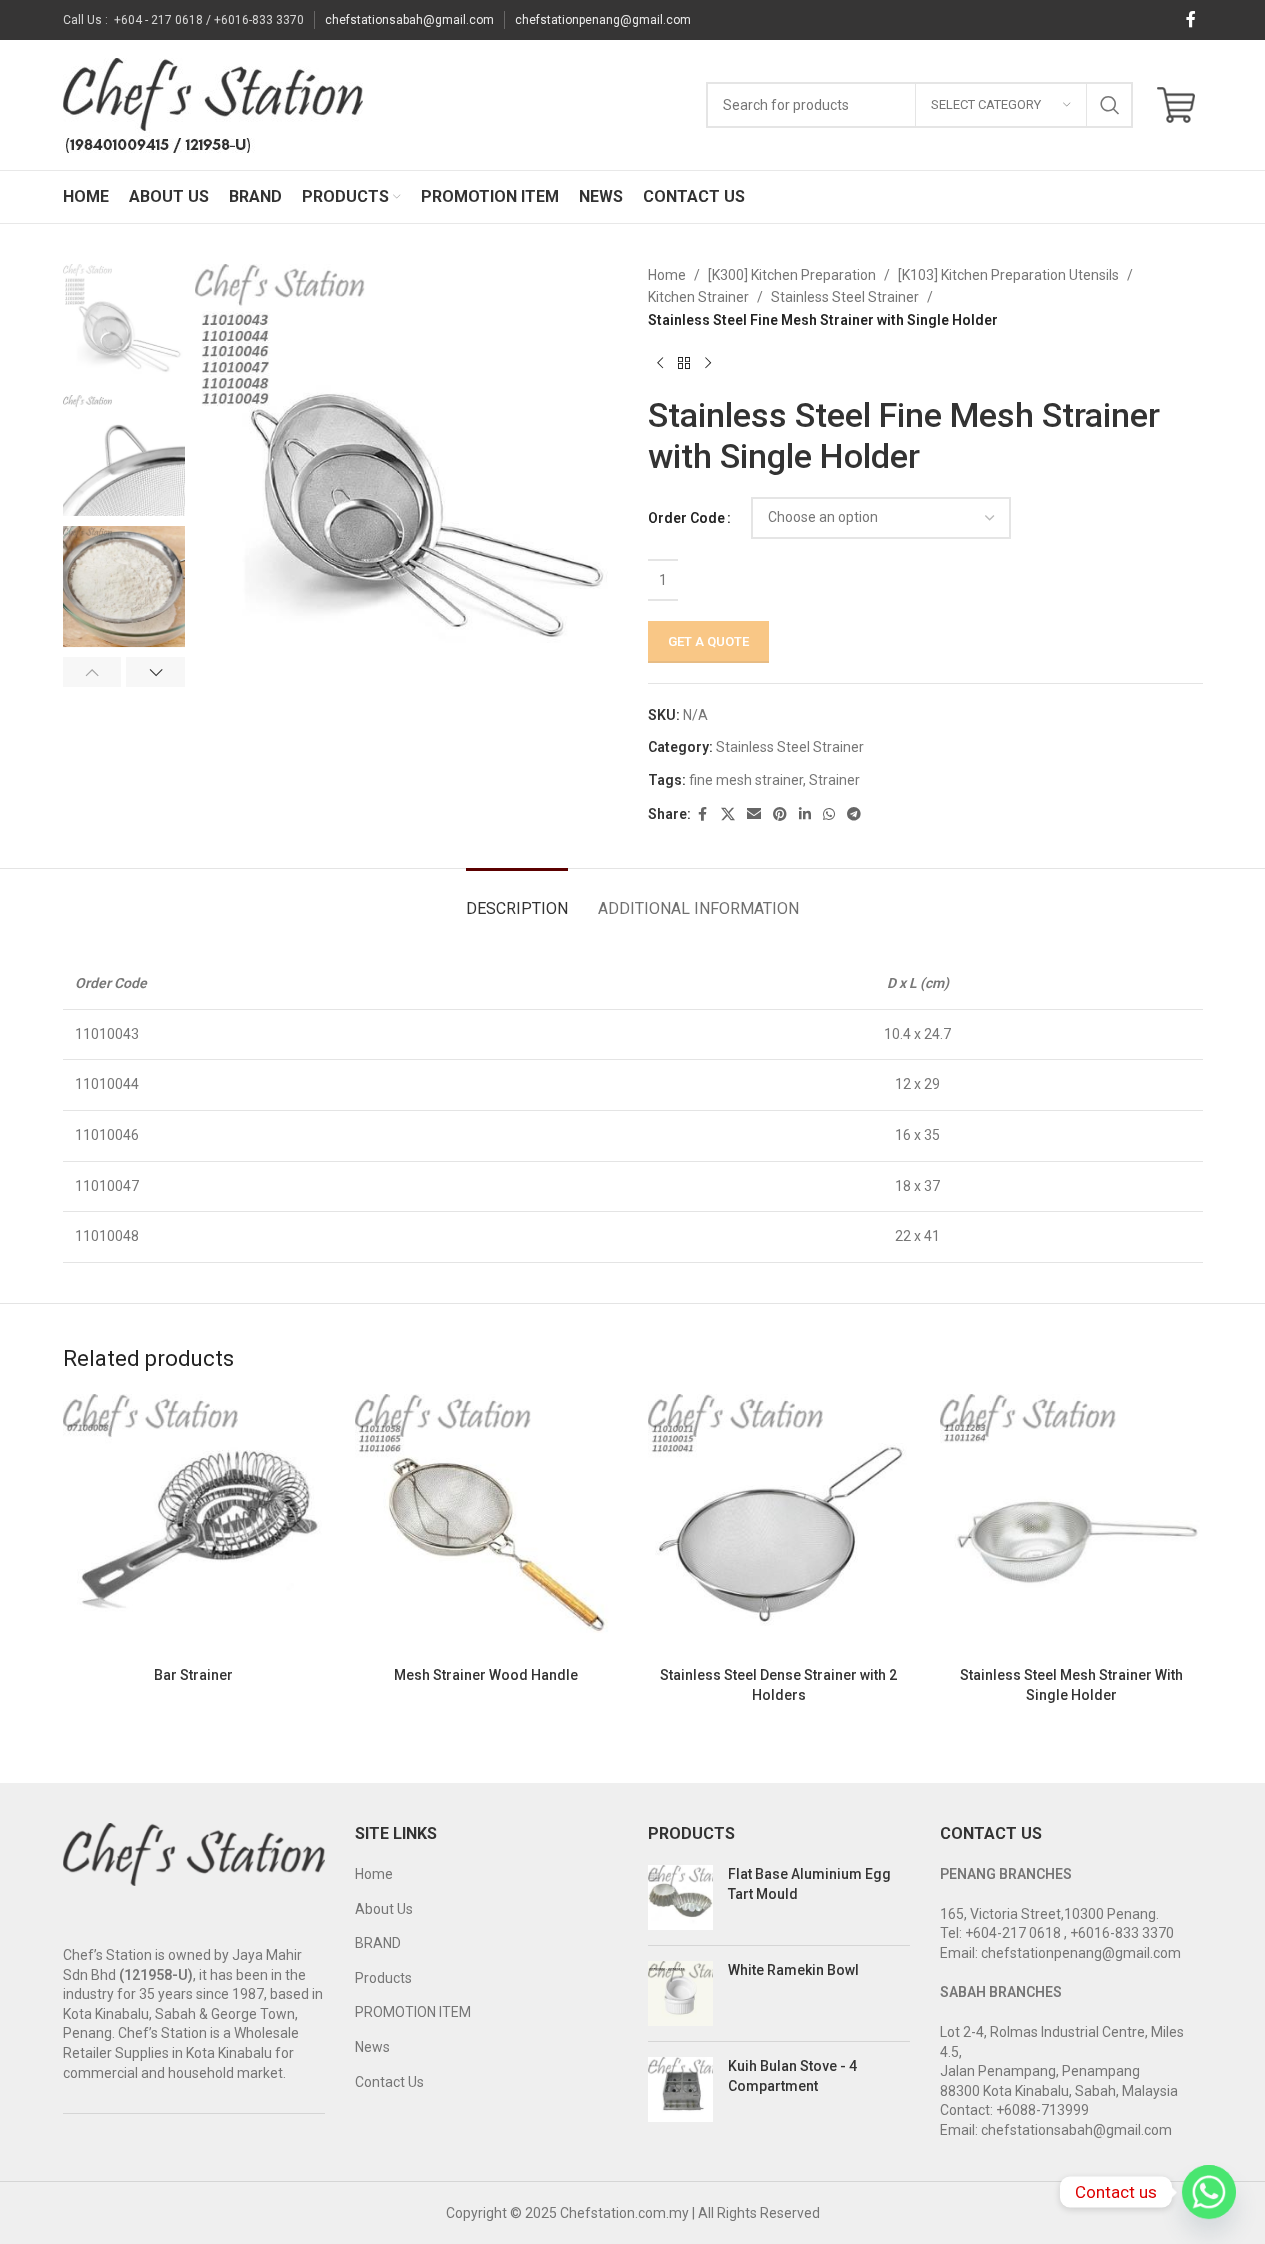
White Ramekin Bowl (793, 1970)
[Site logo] (213, 104)
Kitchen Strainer (698, 297)
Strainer (834, 780)
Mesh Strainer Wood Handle (486, 1675)
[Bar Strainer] (194, 1525)
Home (667, 275)
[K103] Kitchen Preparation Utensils (1008, 275)
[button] (92, 672)
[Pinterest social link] (780, 814)
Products (383, 1978)
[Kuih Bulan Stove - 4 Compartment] (680, 2089)
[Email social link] (754, 814)
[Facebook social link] (1191, 19)
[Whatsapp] (1209, 2192)
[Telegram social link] (854, 814)
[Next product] (708, 363)
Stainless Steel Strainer (845, 297)
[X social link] (728, 814)
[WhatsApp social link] (829, 814)
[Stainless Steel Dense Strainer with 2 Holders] (779, 1525)
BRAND (378, 1943)
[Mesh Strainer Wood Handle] (486, 1525)
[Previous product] (660, 363)
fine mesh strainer (746, 780)
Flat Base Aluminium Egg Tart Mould (809, 1884)
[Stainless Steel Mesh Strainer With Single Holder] (1071, 1525)
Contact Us (389, 2082)
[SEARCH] (1110, 105)
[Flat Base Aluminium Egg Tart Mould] (680, 1897)
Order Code (686, 518)
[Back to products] (684, 363)
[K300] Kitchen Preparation (792, 275)
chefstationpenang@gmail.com (603, 20)
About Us (384, 1909)
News (372, 2047)
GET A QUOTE (708, 641)
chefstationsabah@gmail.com (409, 20)
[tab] (517, 898)
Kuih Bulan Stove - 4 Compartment (792, 2076)
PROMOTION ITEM (413, 2012)
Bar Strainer (193, 1675)
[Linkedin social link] (805, 814)
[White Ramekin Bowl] (680, 1993)
